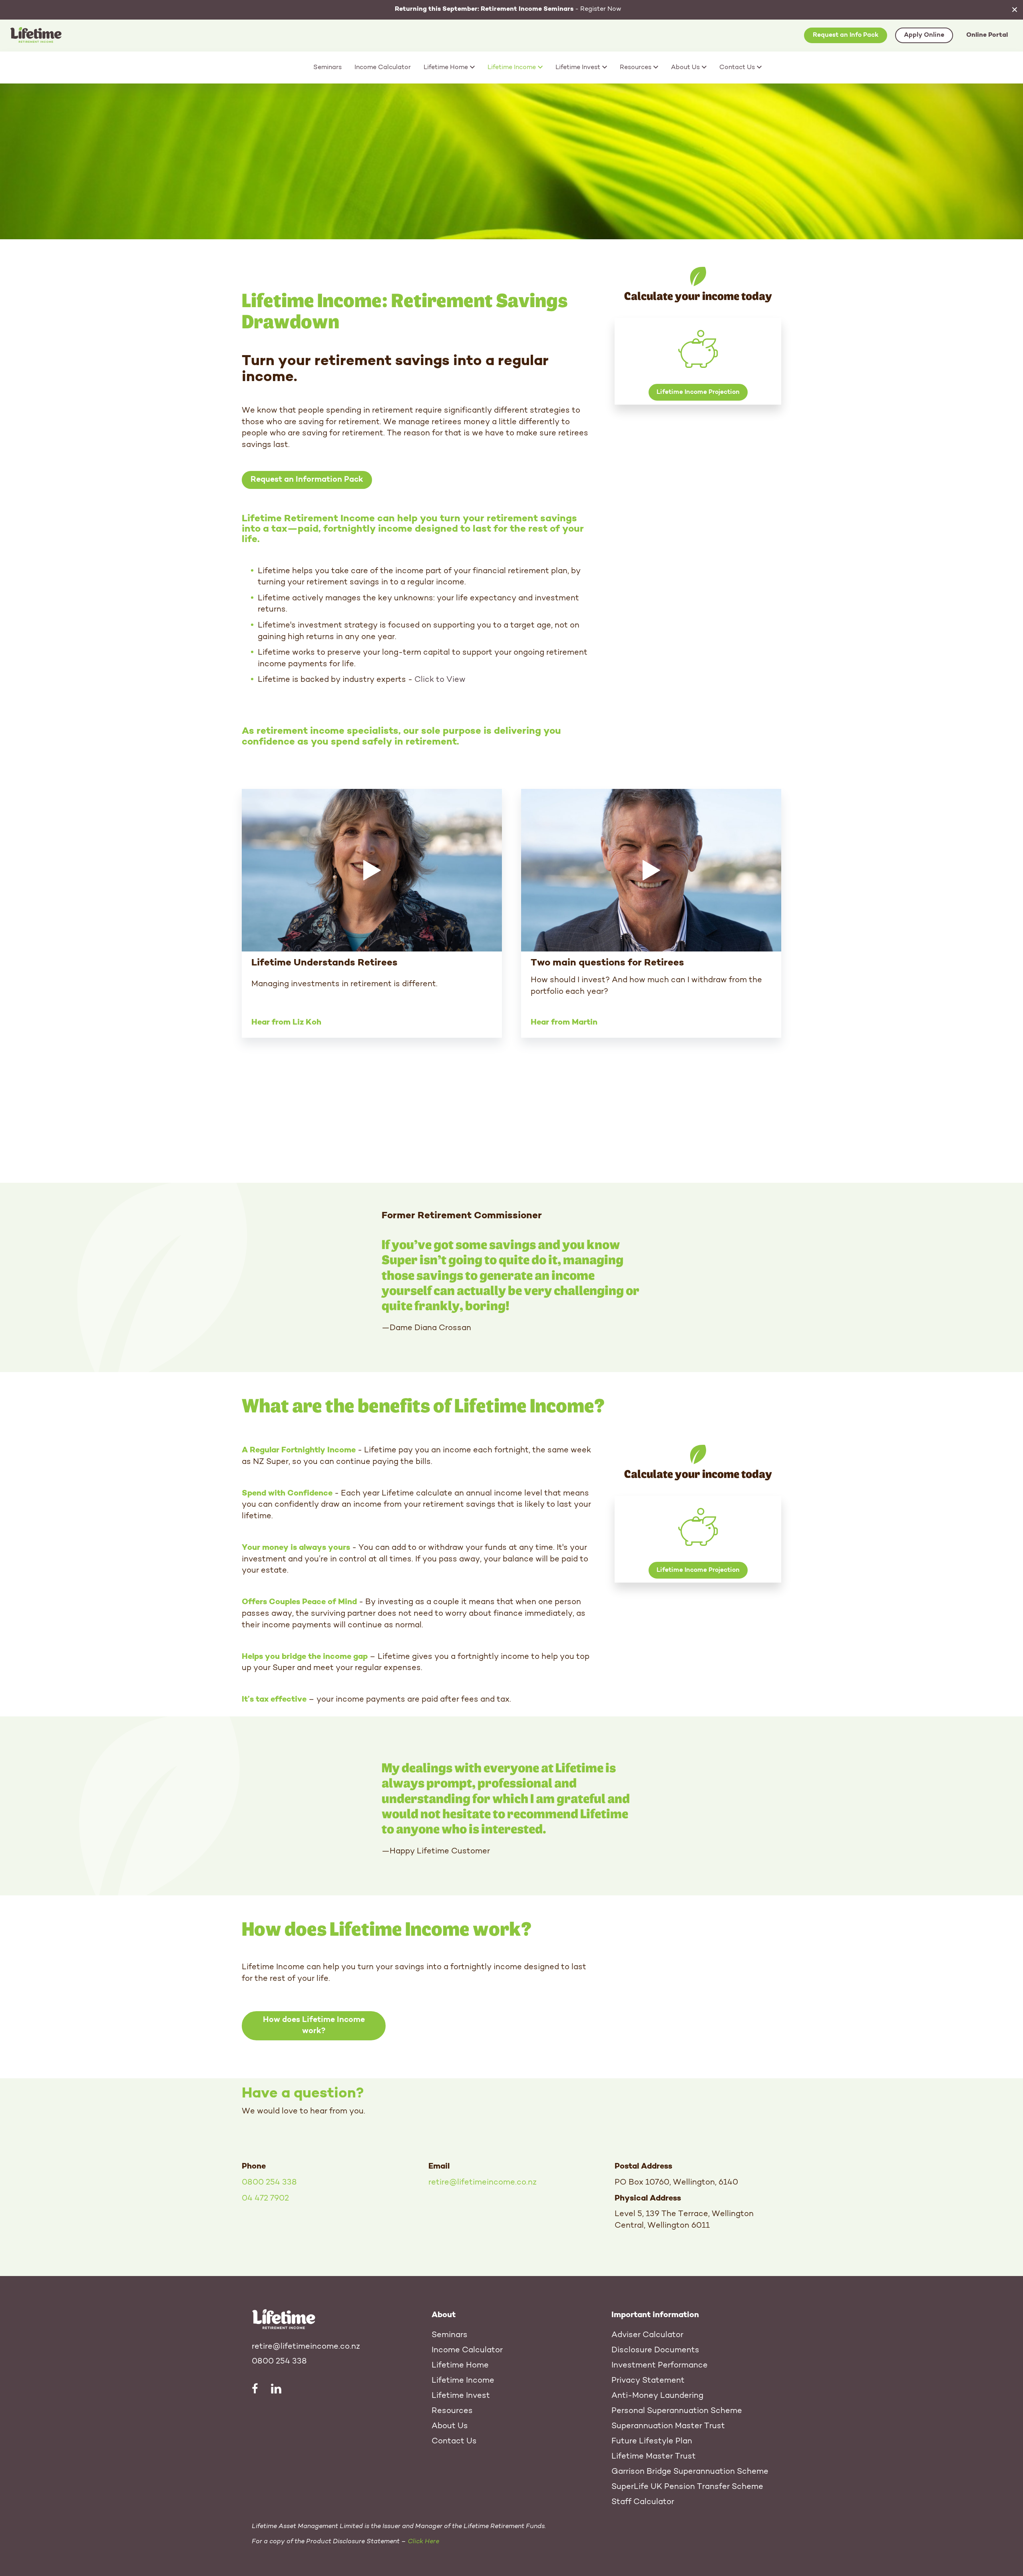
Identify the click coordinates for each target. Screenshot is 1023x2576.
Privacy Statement (648, 2381)
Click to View (440, 680)
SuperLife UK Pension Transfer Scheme (687, 2487)
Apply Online (924, 35)
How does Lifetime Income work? (314, 2026)
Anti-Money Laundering (657, 2396)
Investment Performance (660, 2365)
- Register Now (508, 9)
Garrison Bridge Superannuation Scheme (690, 2472)
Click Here (423, 2542)
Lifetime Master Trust (654, 2457)
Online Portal (987, 35)
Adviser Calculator (647, 2335)
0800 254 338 (269, 2183)
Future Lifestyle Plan (652, 2441)
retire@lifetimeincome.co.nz (483, 2183)
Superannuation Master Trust (668, 2426)
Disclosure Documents (655, 2350)
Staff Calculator (643, 2502)
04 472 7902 (265, 2199)
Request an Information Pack (307, 480)
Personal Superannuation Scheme (677, 2411)
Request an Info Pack (846, 35)
